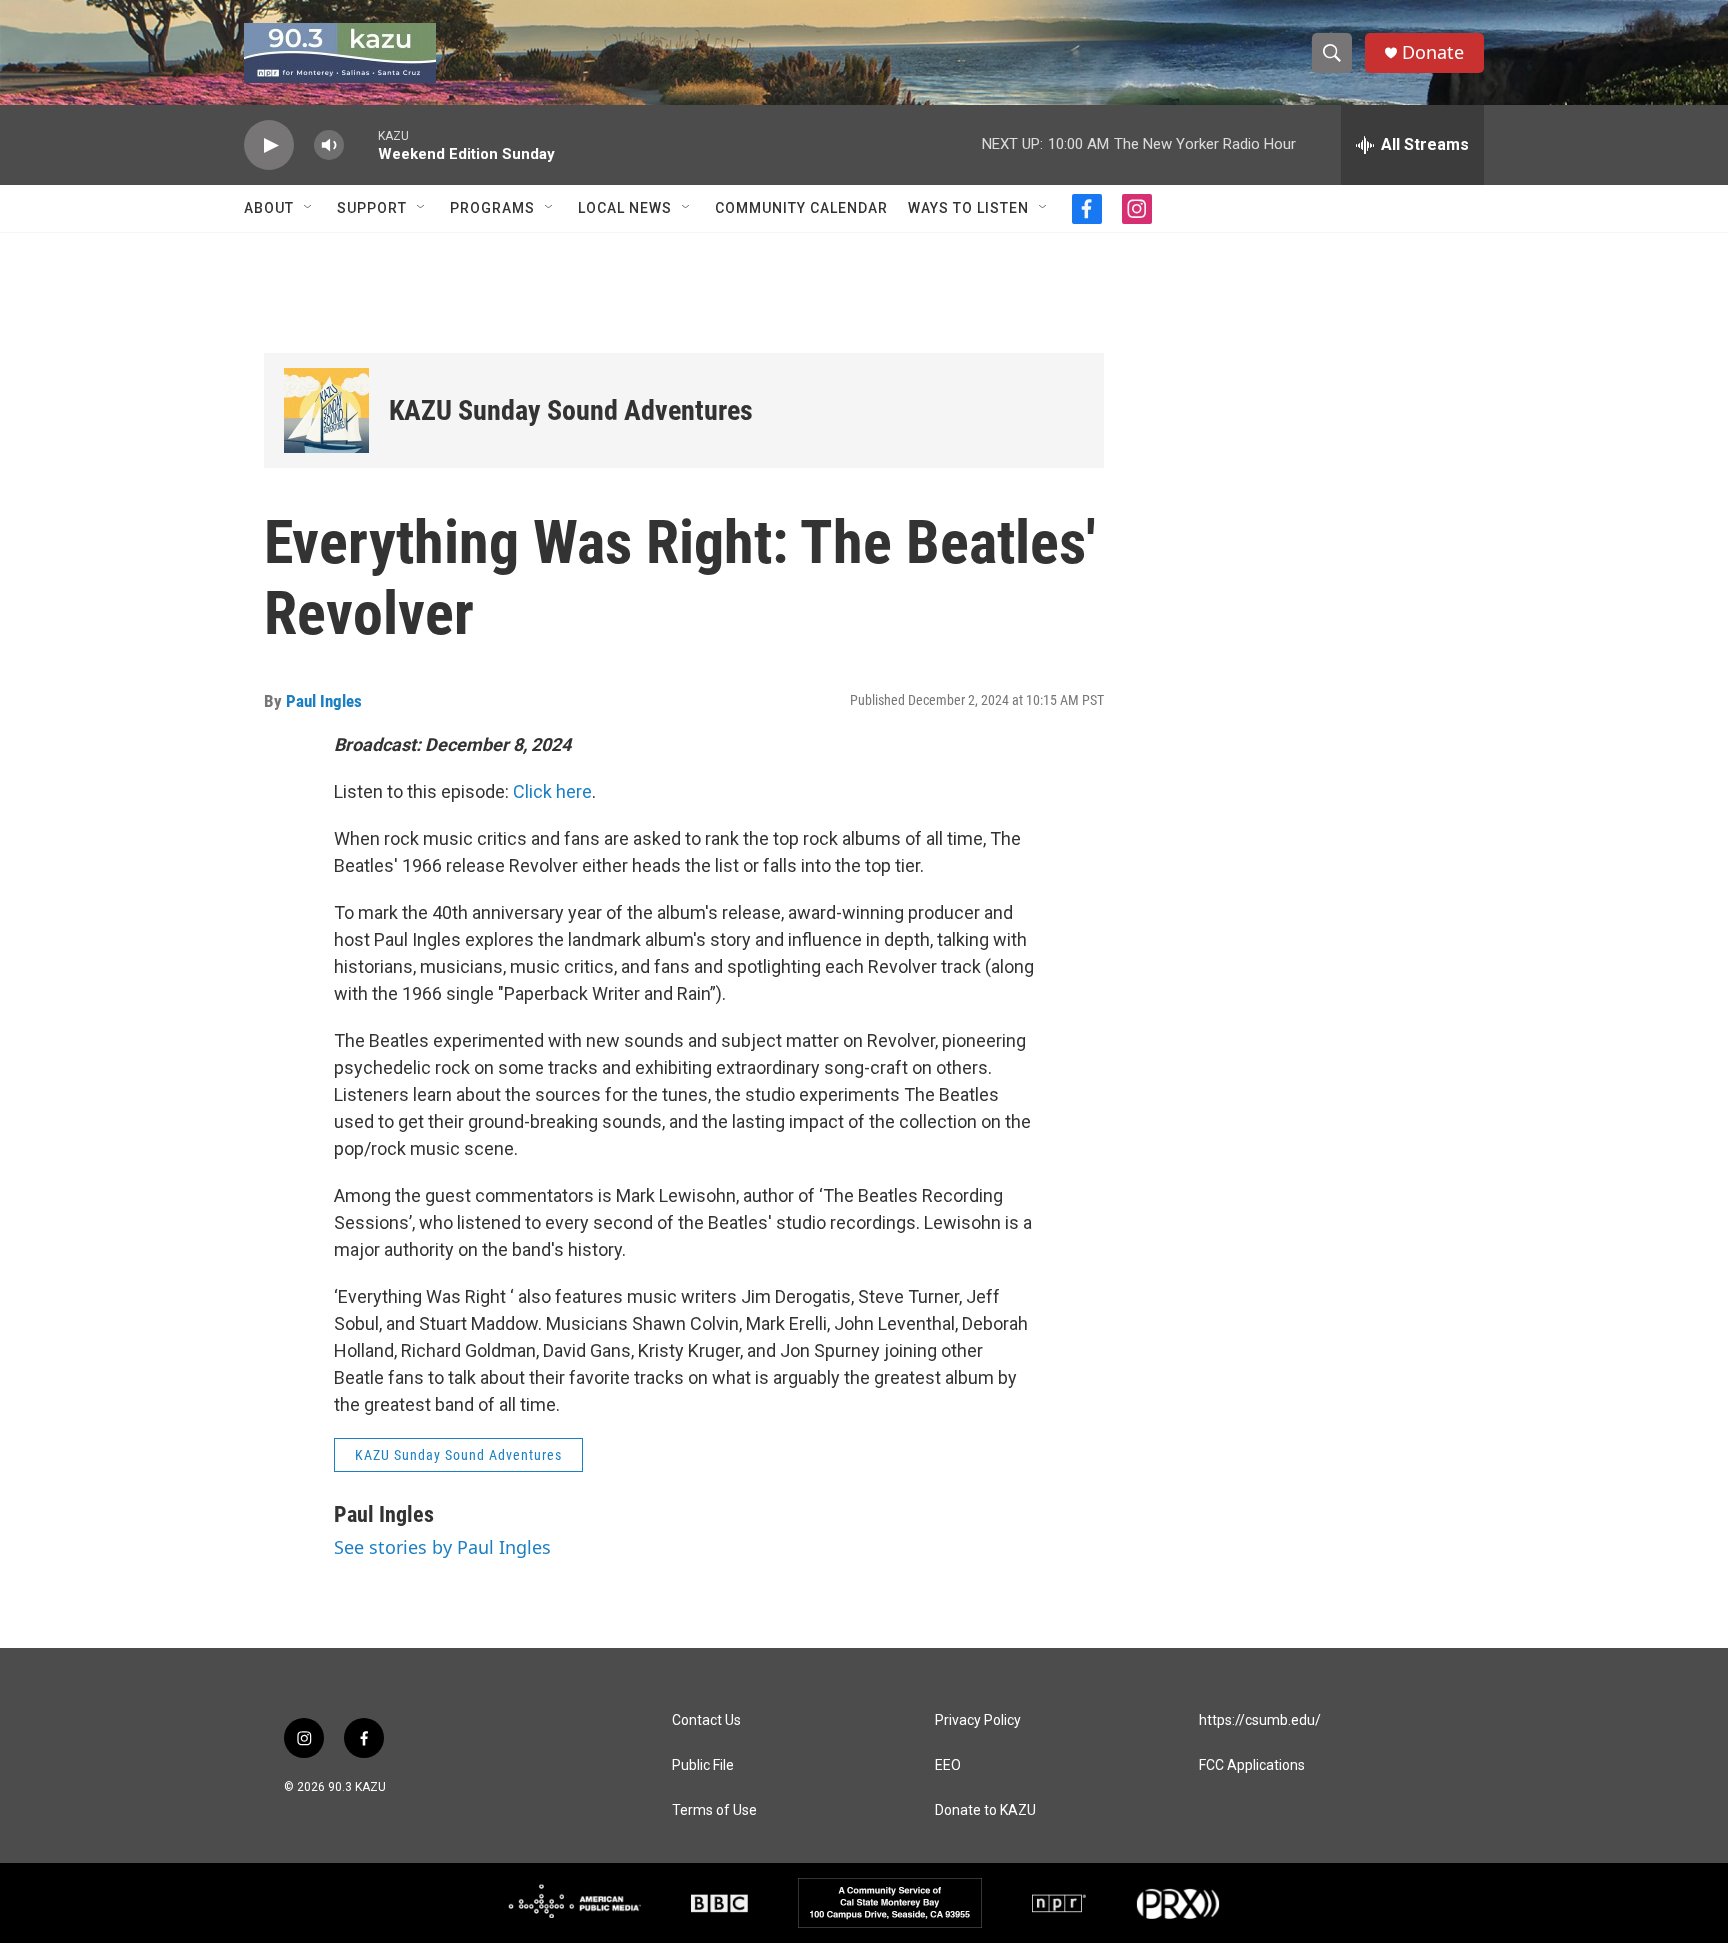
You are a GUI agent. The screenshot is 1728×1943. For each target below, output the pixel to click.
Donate (1433, 52)
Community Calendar (801, 208)
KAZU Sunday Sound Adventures (571, 410)
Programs (492, 208)
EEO (948, 1765)
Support (372, 208)
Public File (703, 1765)
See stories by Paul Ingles (442, 1547)
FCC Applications (1252, 1765)
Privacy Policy (978, 1720)
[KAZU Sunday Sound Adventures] (326, 410)
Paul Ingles (324, 701)
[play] (269, 145)
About (269, 208)
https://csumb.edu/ (1260, 1720)
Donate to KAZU (985, 1810)
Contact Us (706, 1720)
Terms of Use (714, 1810)
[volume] (329, 145)
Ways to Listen (968, 208)
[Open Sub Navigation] (309, 208)
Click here (552, 791)
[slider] (361, 144)
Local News (625, 208)
